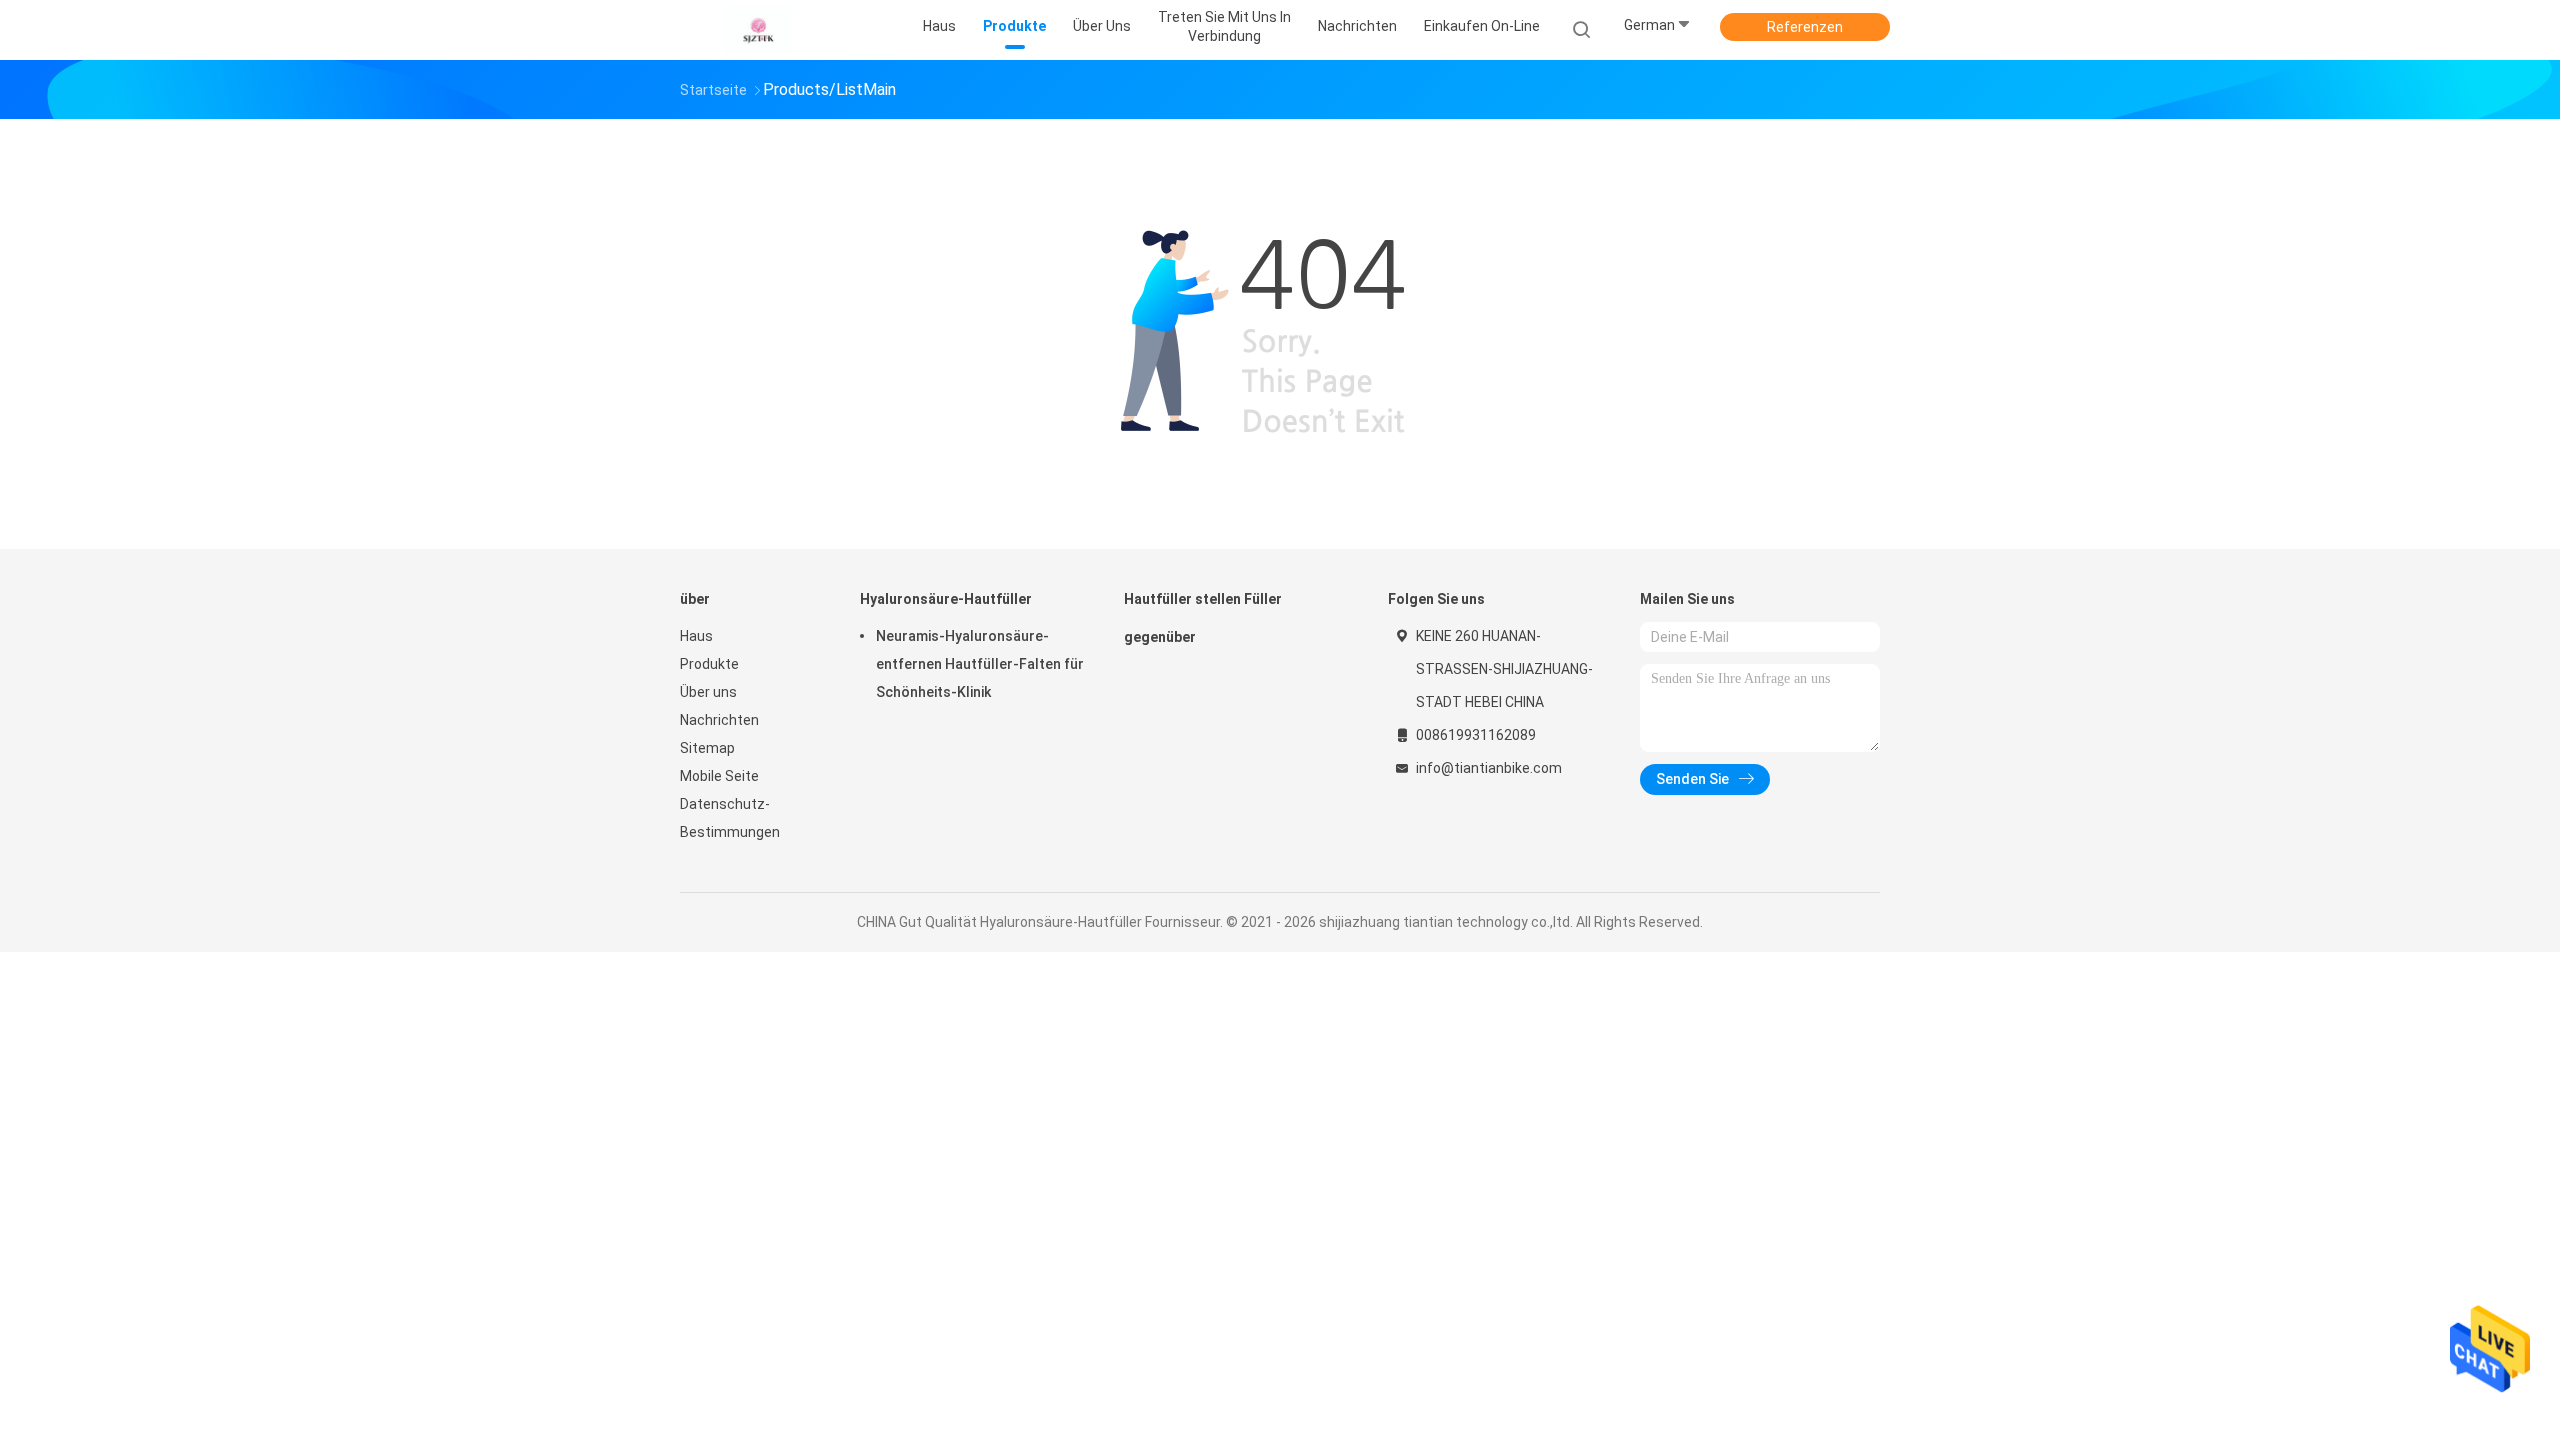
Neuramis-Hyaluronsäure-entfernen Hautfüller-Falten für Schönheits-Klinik (980, 664)
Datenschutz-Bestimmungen (730, 818)
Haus (696, 636)
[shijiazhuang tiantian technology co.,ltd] (758, 30)
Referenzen (1805, 27)
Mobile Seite (719, 776)
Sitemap (707, 748)
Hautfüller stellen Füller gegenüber (1203, 618)
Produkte (709, 664)
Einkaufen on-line (1482, 26)
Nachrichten (719, 720)
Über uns (708, 692)
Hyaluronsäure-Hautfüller (946, 599)
